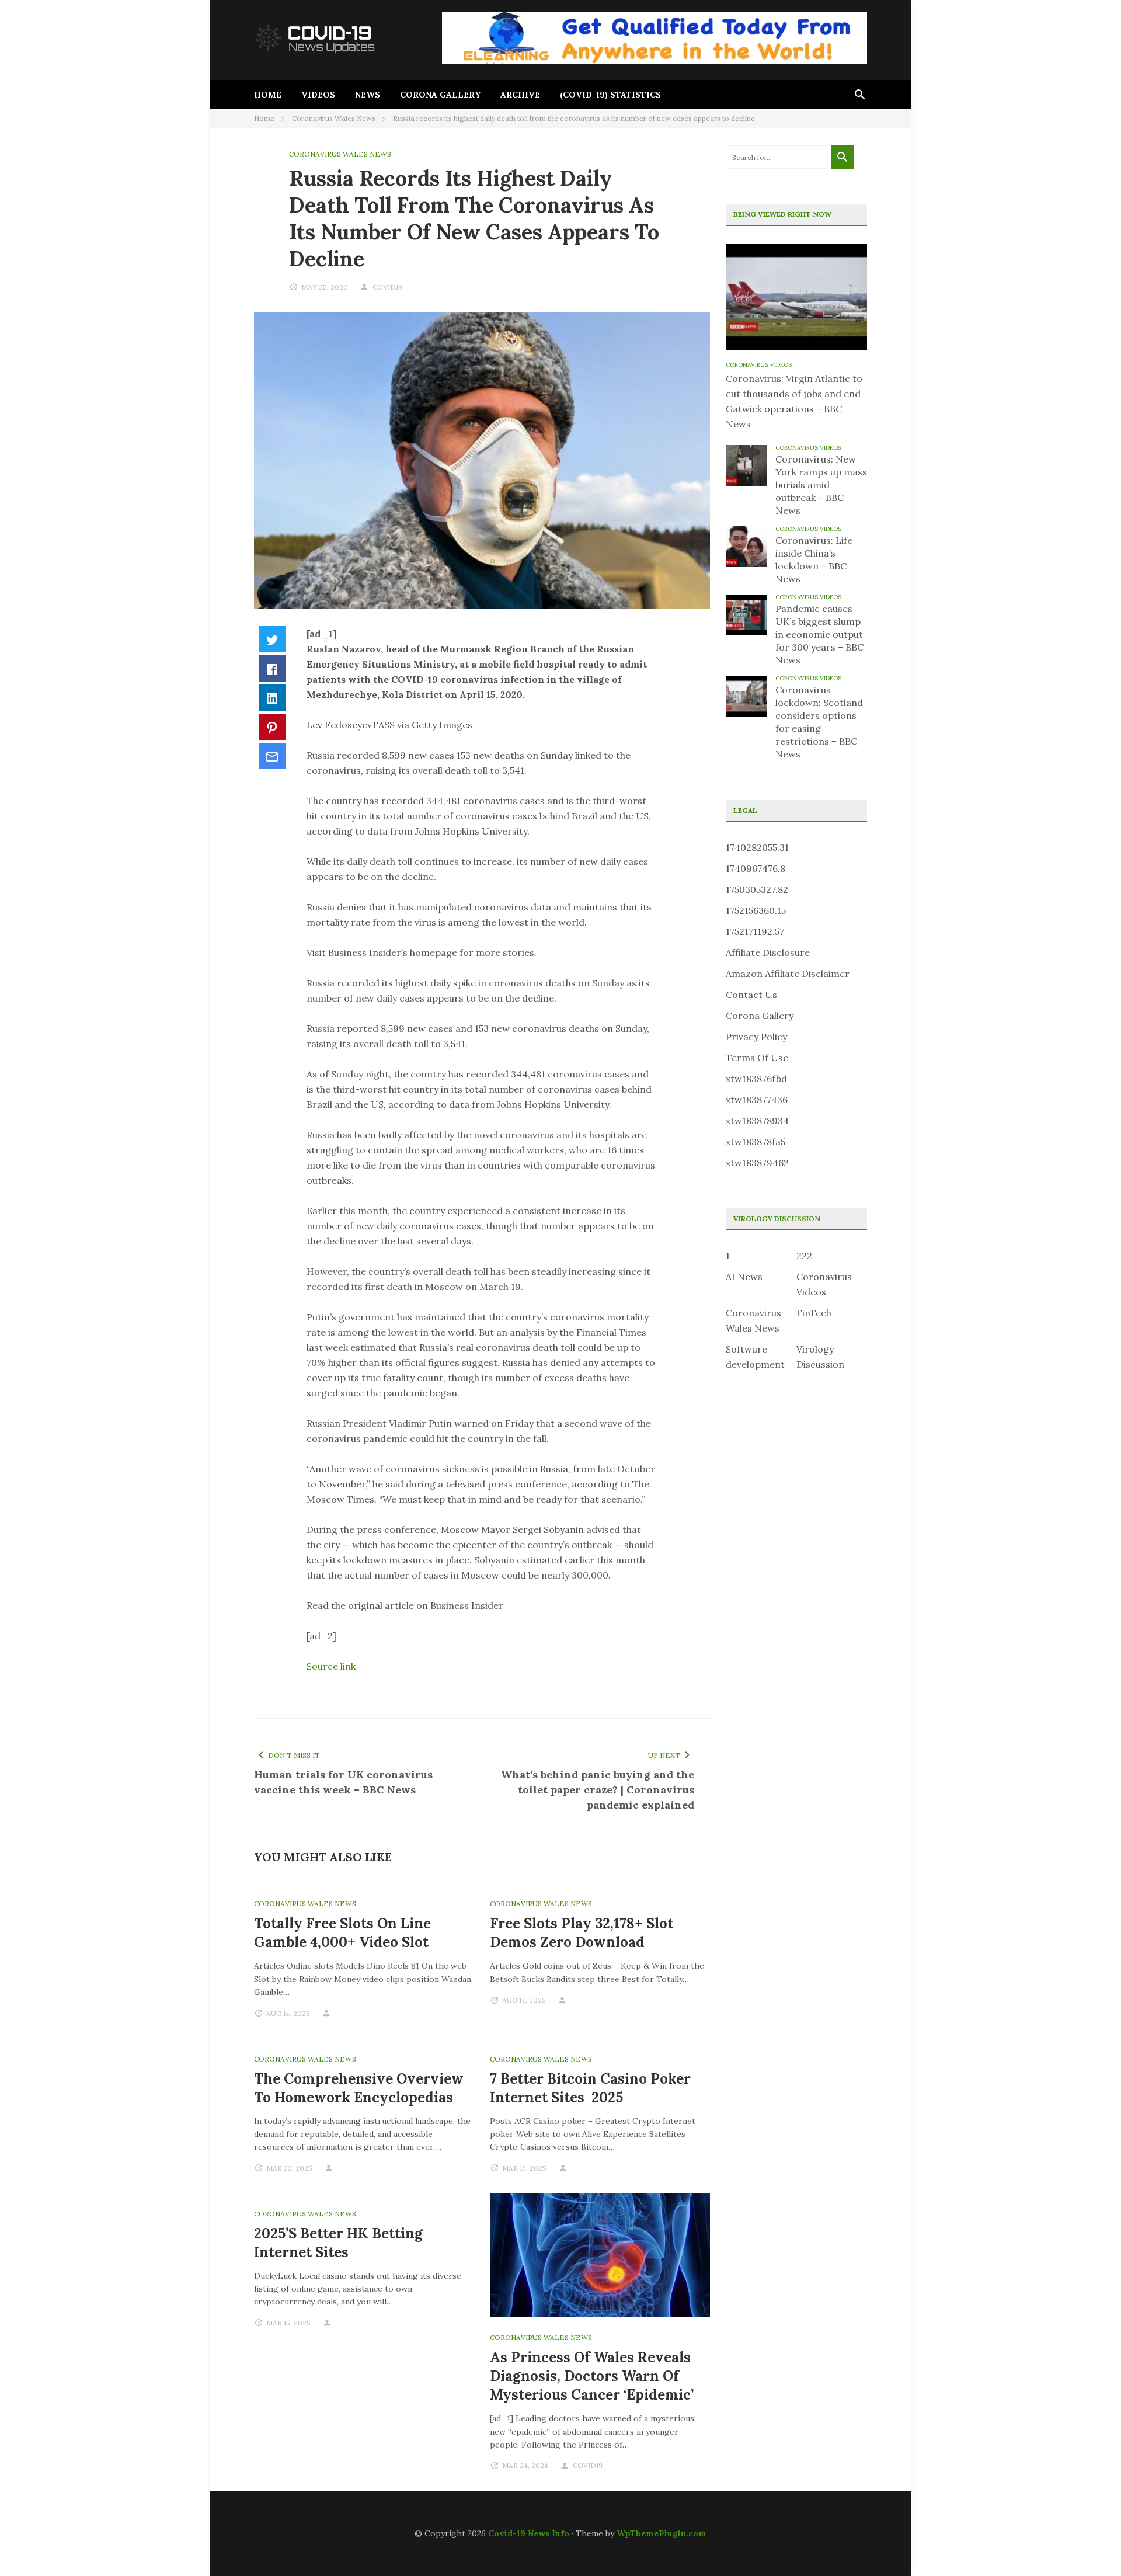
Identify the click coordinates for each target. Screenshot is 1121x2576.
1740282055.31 (757, 847)
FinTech (814, 1313)
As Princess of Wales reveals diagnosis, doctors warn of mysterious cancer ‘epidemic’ (592, 2376)
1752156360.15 (756, 910)
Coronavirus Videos (759, 365)
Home (268, 95)
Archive (520, 95)
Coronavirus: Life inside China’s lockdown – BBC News (814, 559)
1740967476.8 (756, 868)
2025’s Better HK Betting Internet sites (338, 2243)
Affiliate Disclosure (768, 952)
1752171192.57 (755, 931)
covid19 (387, 287)
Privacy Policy (756, 1037)
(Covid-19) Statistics (610, 95)
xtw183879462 (757, 1163)
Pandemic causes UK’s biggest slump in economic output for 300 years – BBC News (819, 634)
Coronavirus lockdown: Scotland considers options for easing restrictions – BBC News (819, 722)
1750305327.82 (757, 889)
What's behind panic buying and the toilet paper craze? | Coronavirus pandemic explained (598, 1790)
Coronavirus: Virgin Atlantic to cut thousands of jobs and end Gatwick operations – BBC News (794, 401)
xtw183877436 (757, 1100)
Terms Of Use (757, 1058)
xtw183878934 (757, 1121)
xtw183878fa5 (756, 1142)
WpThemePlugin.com (662, 2533)
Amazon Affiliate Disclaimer (788, 974)
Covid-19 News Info (529, 2533)
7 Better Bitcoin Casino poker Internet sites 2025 (590, 2088)
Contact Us (751, 995)
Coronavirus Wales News (340, 154)
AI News (744, 1277)
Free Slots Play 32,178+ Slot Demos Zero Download (582, 1933)
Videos (318, 95)
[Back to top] (1088, 2543)
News (368, 95)
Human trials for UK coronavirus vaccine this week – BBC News (343, 1782)
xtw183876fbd (756, 1079)
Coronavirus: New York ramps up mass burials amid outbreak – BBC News (821, 485)
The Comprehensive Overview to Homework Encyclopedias (359, 2088)
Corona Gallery (440, 95)
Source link (331, 1666)
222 (804, 1256)
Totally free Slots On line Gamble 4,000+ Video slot (342, 1933)
